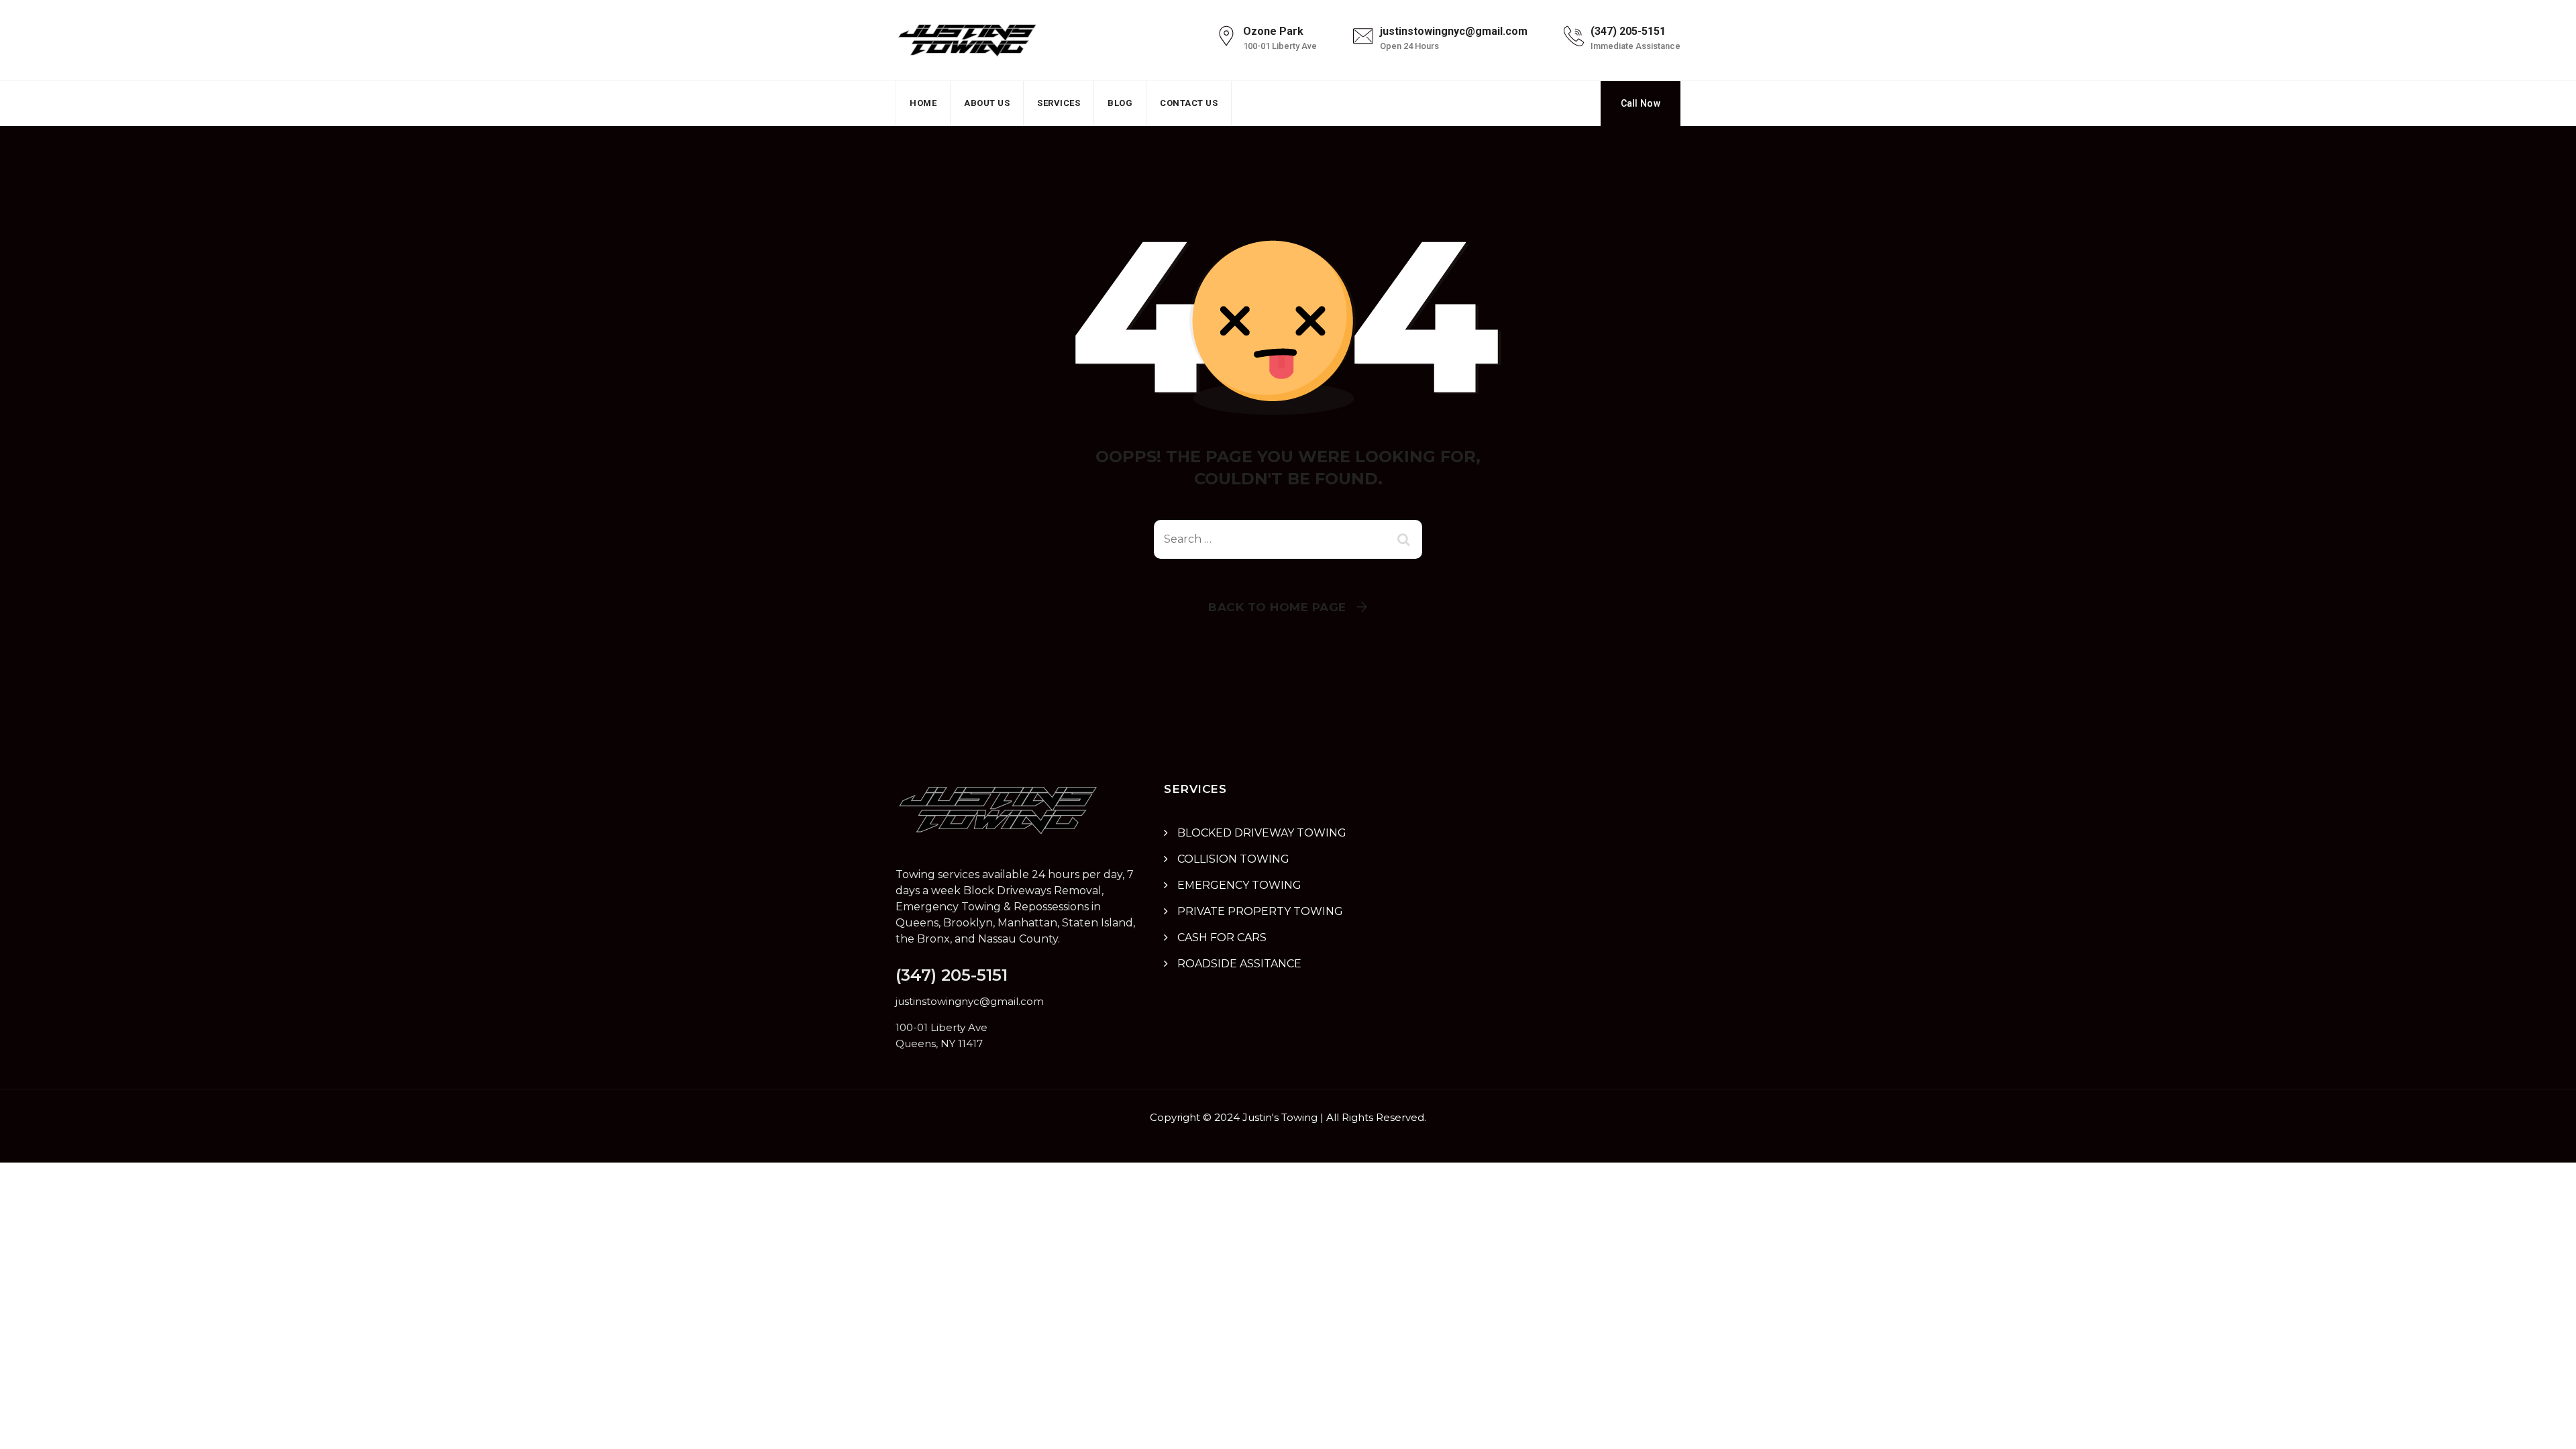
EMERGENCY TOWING (1239, 885)
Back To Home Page (1277, 607)
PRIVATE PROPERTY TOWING (1260, 911)
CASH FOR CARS (1222, 937)
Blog (1120, 103)
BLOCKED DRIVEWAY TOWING (1262, 833)
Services (1059, 103)
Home (923, 103)
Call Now (1641, 103)
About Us (987, 103)
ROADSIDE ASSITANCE (1239, 964)
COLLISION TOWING (1233, 859)
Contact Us (1189, 103)
